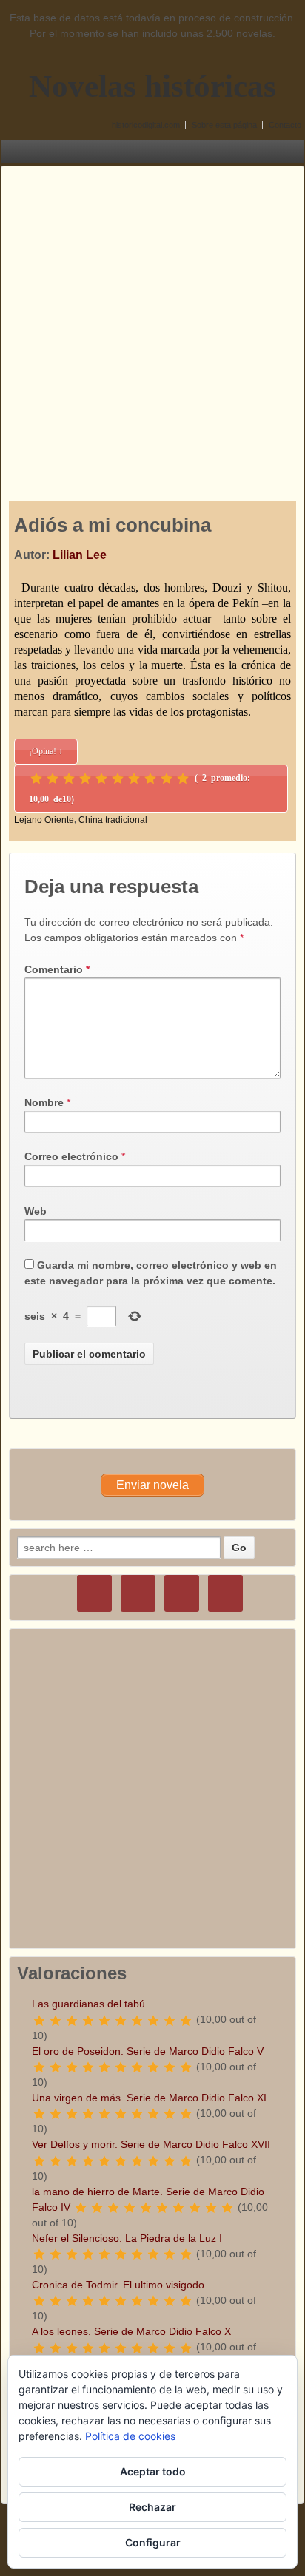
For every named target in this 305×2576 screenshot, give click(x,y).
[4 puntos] (85, 779)
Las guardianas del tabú (88, 2004)
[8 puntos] (150, 779)
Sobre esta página (224, 125)
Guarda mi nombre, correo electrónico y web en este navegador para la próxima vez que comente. (151, 1273)
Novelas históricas (152, 86)
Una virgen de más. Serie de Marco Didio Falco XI (149, 2098)
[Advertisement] (152, 319)
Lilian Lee (80, 555)
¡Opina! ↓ (46, 751)
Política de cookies (130, 2436)
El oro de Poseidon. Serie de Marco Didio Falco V (148, 2051)
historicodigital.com (146, 125)
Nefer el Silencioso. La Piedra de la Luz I (127, 2238)
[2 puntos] (53, 779)
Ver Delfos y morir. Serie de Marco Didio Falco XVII (151, 2144)
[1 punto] (36, 779)
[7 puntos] (134, 779)
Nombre (44, 1102)
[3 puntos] (69, 779)
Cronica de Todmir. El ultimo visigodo (118, 2285)
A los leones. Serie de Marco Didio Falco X (131, 2331)
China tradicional (113, 820)
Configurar (153, 2542)
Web (36, 1211)
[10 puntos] (183, 779)
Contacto (285, 125)
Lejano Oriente (44, 820)
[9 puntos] (167, 779)
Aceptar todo (153, 2471)
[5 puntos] (101, 779)
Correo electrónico (71, 1156)
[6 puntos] (118, 779)
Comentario (57, 969)
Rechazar (152, 2507)
